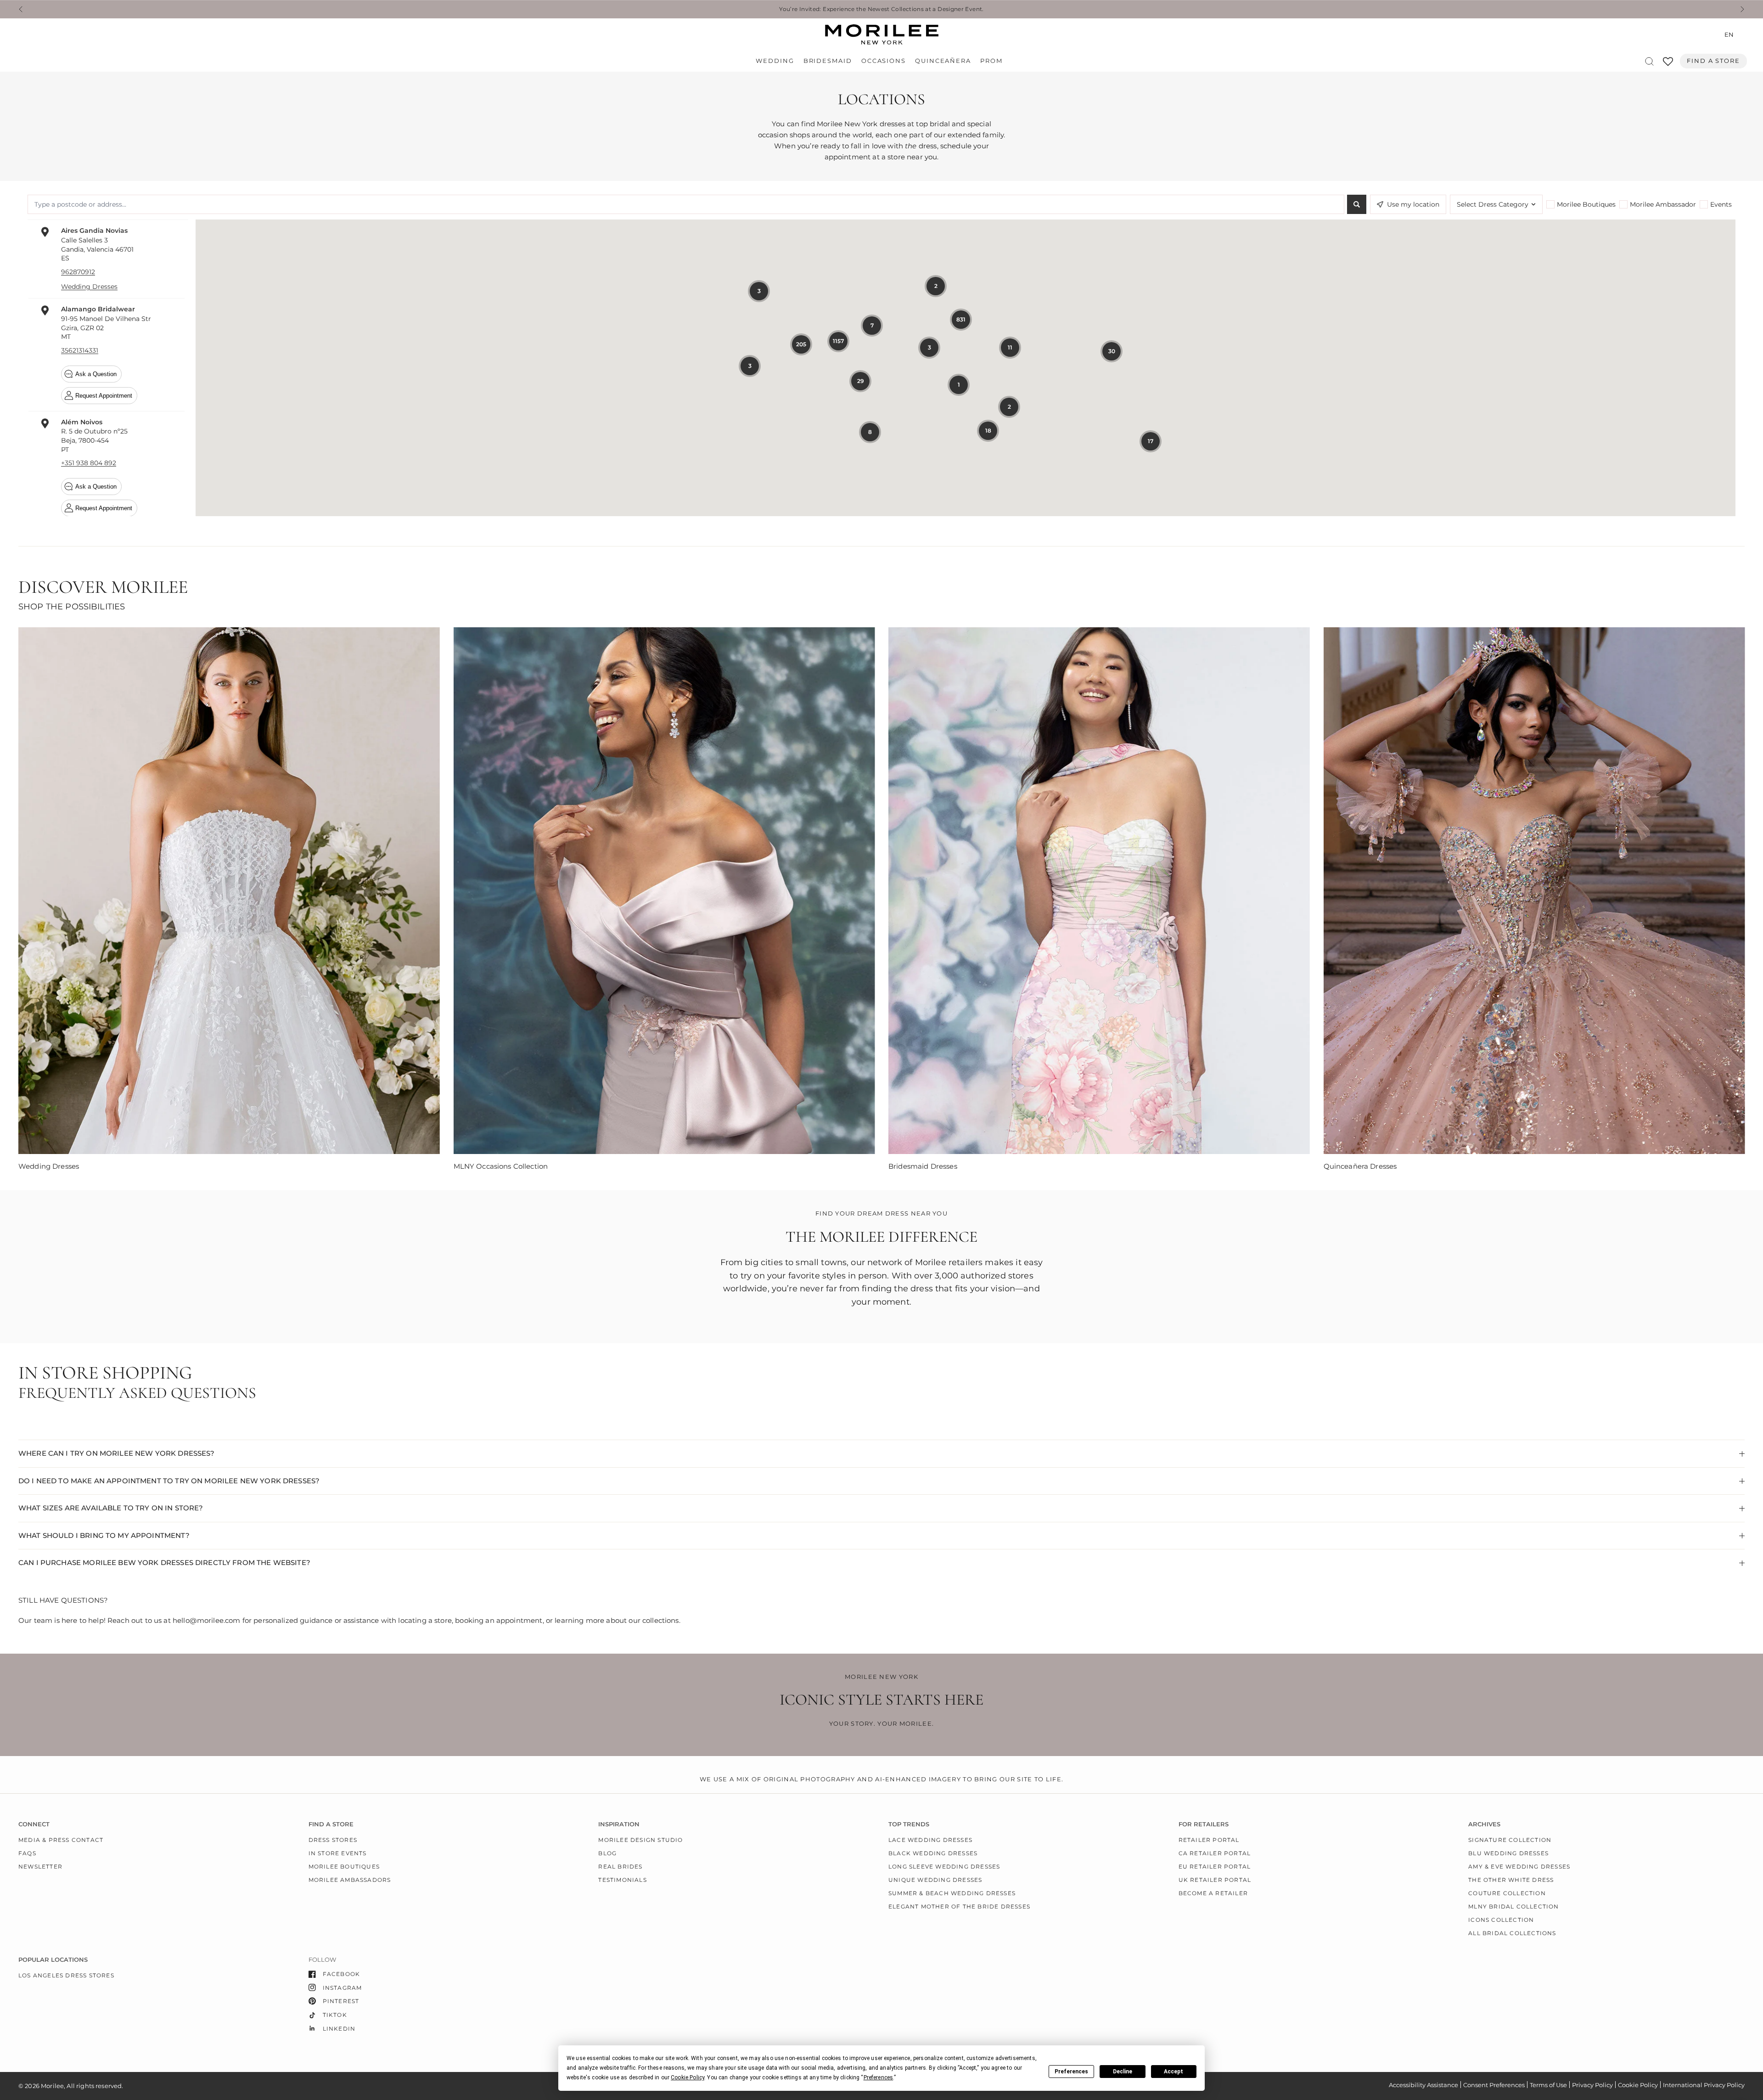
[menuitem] (777, 61)
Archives (1484, 1824)
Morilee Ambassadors (350, 1880)
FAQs (27, 1853)
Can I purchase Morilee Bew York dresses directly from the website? (164, 1562)
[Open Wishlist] (1668, 65)
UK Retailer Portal (1215, 1880)
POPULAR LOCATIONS (53, 1960)
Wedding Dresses (49, 1166)
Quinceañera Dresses (1360, 1166)
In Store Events (338, 1853)
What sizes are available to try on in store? (111, 1508)
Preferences (1071, 2072)
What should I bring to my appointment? (104, 1535)
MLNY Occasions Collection (501, 1166)
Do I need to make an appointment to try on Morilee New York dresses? (169, 1481)
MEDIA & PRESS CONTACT (61, 1840)
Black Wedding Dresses (933, 1853)
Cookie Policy (1638, 2085)
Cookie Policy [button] (688, 2077)
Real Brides (620, 1866)
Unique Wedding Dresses (935, 1880)
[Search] (1649, 61)
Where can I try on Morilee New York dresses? (117, 1453)
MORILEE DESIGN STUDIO (640, 1840)
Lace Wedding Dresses (930, 1840)
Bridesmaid (828, 61)
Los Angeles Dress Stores (66, 1975)
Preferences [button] (879, 2077)
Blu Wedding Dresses (1508, 1853)
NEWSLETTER (40, 1866)
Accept (1173, 2072)
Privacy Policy (1592, 2085)
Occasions (884, 61)
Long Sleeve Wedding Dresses (944, 1866)
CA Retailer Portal (1215, 1853)
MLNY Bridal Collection (1513, 1906)
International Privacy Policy (1704, 2085)
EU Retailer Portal (1215, 1866)
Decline (1123, 2072)
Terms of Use (1548, 2085)
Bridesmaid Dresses (923, 1166)
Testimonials (622, 1880)
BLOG (607, 1853)
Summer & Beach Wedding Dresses (952, 1893)
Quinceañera (943, 61)
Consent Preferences (1494, 2085)
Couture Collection (1507, 1893)
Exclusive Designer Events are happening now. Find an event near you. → (881, 9)
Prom (991, 61)
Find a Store (1713, 61)
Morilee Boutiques (344, 1866)
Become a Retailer (1213, 1893)
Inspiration (619, 1824)
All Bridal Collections (1512, 1933)
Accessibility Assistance (1423, 2085)
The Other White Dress (1511, 1880)
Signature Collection (1510, 1840)
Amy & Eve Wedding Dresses (1519, 1866)
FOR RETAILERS (1204, 1824)
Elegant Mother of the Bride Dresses (959, 1906)
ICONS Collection (1501, 1920)
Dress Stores (333, 1840)
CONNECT (34, 1824)
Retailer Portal (1209, 1840)
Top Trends (909, 1824)
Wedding (775, 61)
